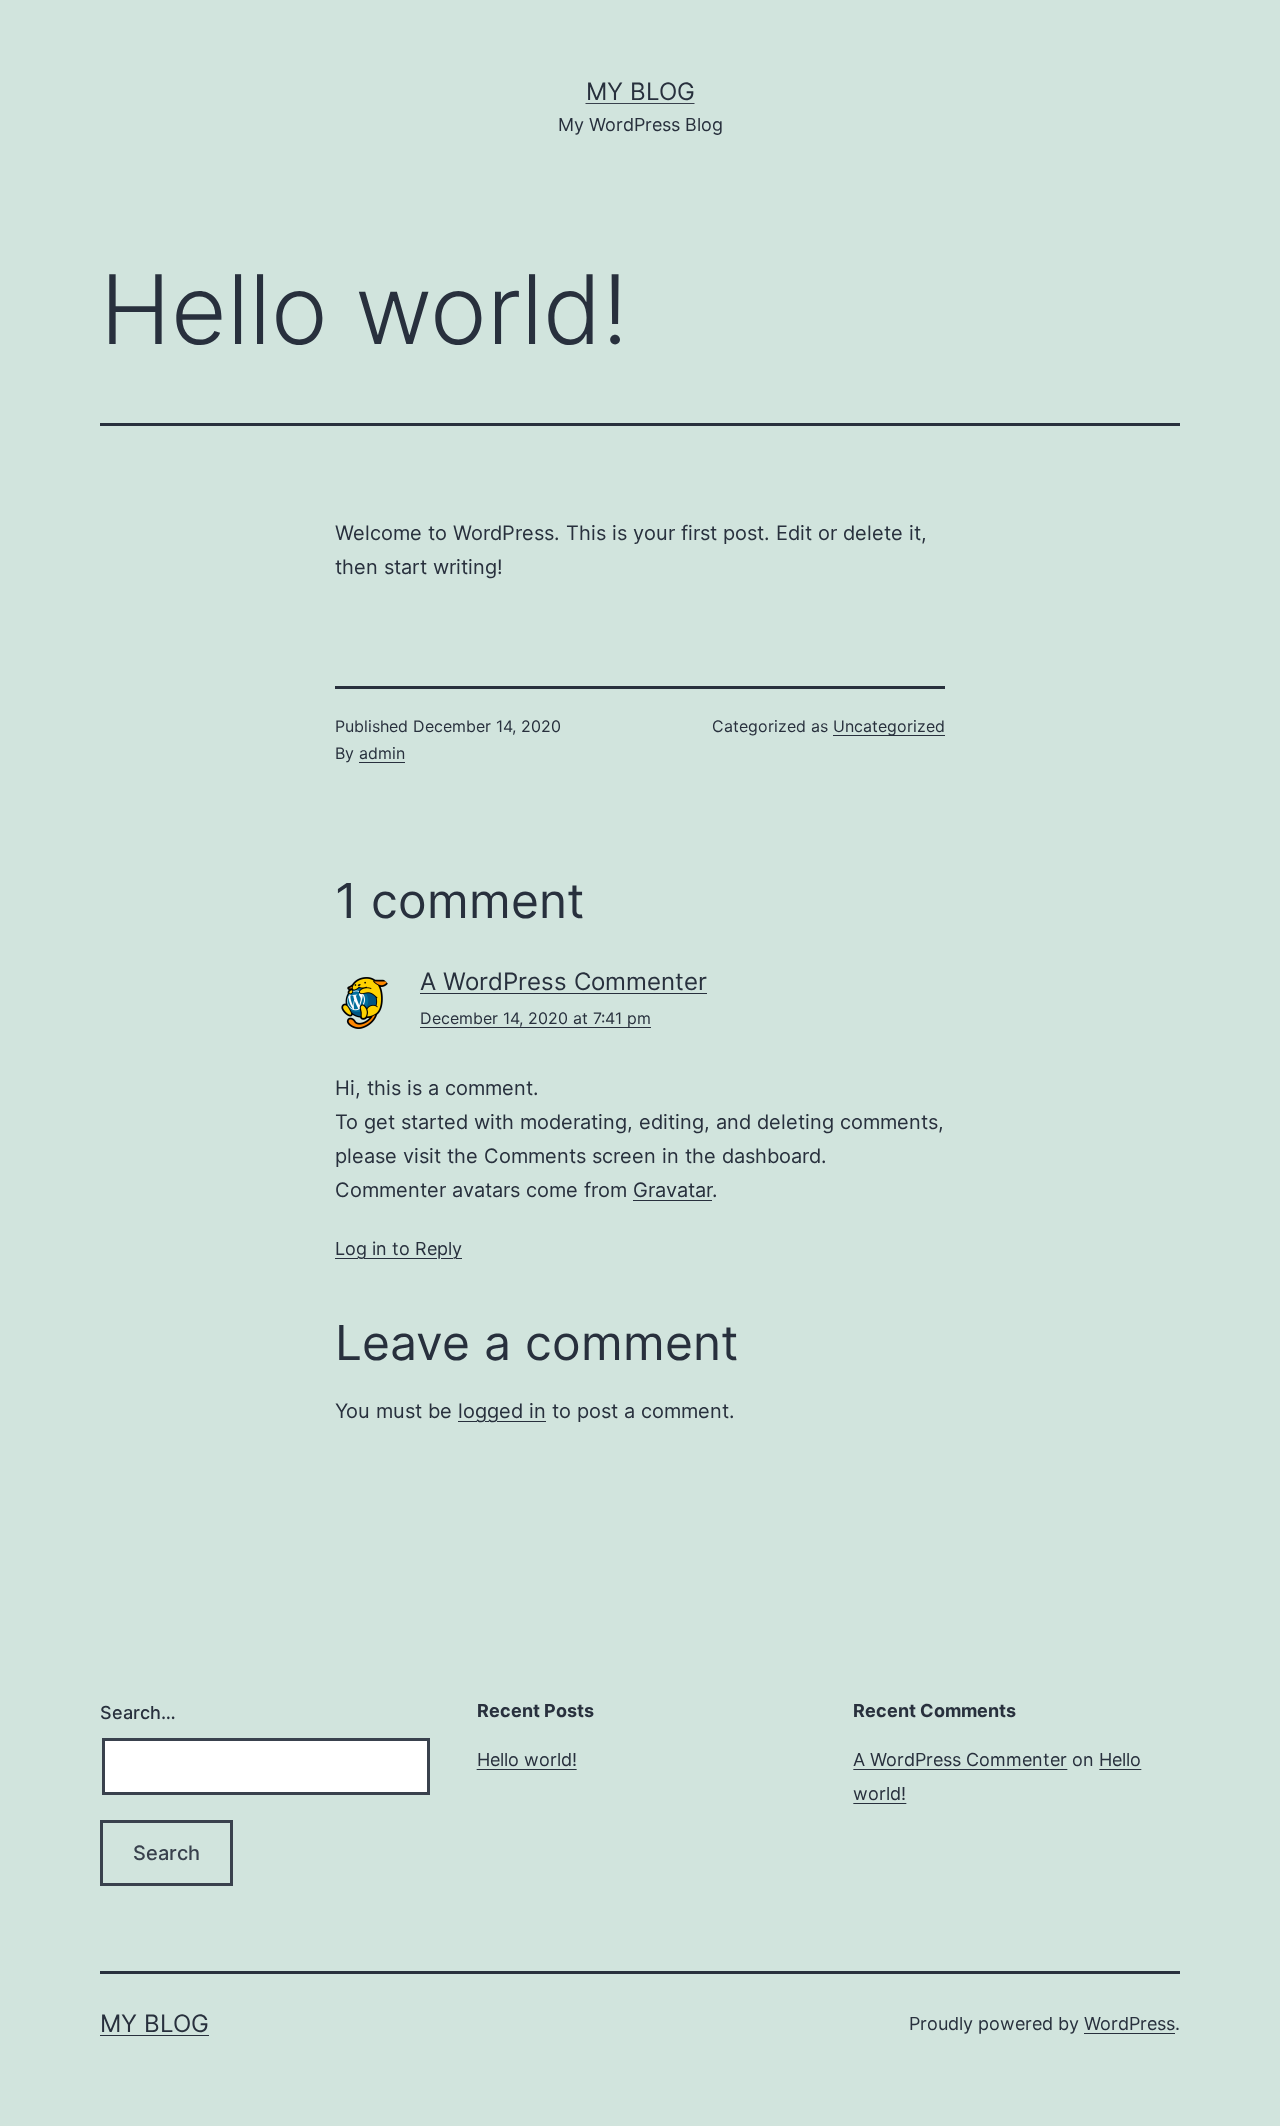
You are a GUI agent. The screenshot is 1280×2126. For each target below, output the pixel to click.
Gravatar (672, 1190)
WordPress (1129, 2023)
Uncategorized (889, 726)
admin (382, 753)
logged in (502, 1411)
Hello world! (527, 1759)
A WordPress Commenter (563, 981)
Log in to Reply (398, 1248)
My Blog (640, 91)
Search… (138, 1712)
